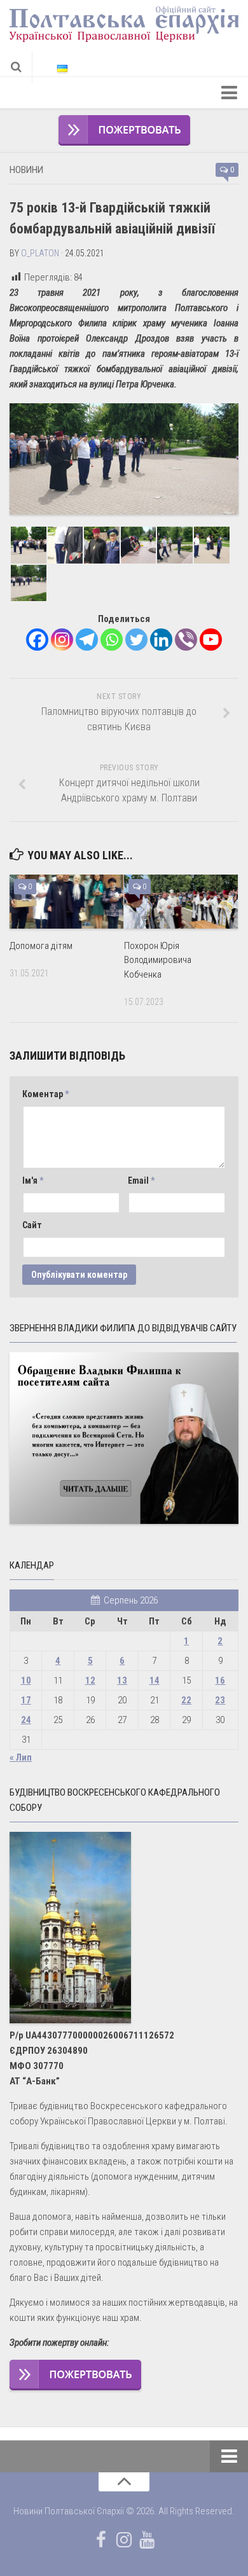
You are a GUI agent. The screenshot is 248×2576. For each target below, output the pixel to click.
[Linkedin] (161, 640)
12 (90, 1680)
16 (220, 1680)
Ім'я (33, 1181)
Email (141, 1181)
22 (186, 1700)
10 (26, 1680)
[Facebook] (37, 640)
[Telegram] (87, 640)
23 (220, 1700)
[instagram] (124, 2540)
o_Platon (40, 253)
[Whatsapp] (112, 640)
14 (155, 1680)
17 (26, 1700)
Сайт (32, 1225)
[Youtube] (211, 640)
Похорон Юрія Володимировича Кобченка (158, 960)
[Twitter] (136, 640)
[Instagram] (62, 640)
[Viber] (186, 640)
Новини (26, 170)
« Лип (21, 1757)
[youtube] (147, 2540)
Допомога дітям (41, 946)
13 (122, 1680)
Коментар (45, 1094)
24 (26, 1720)
